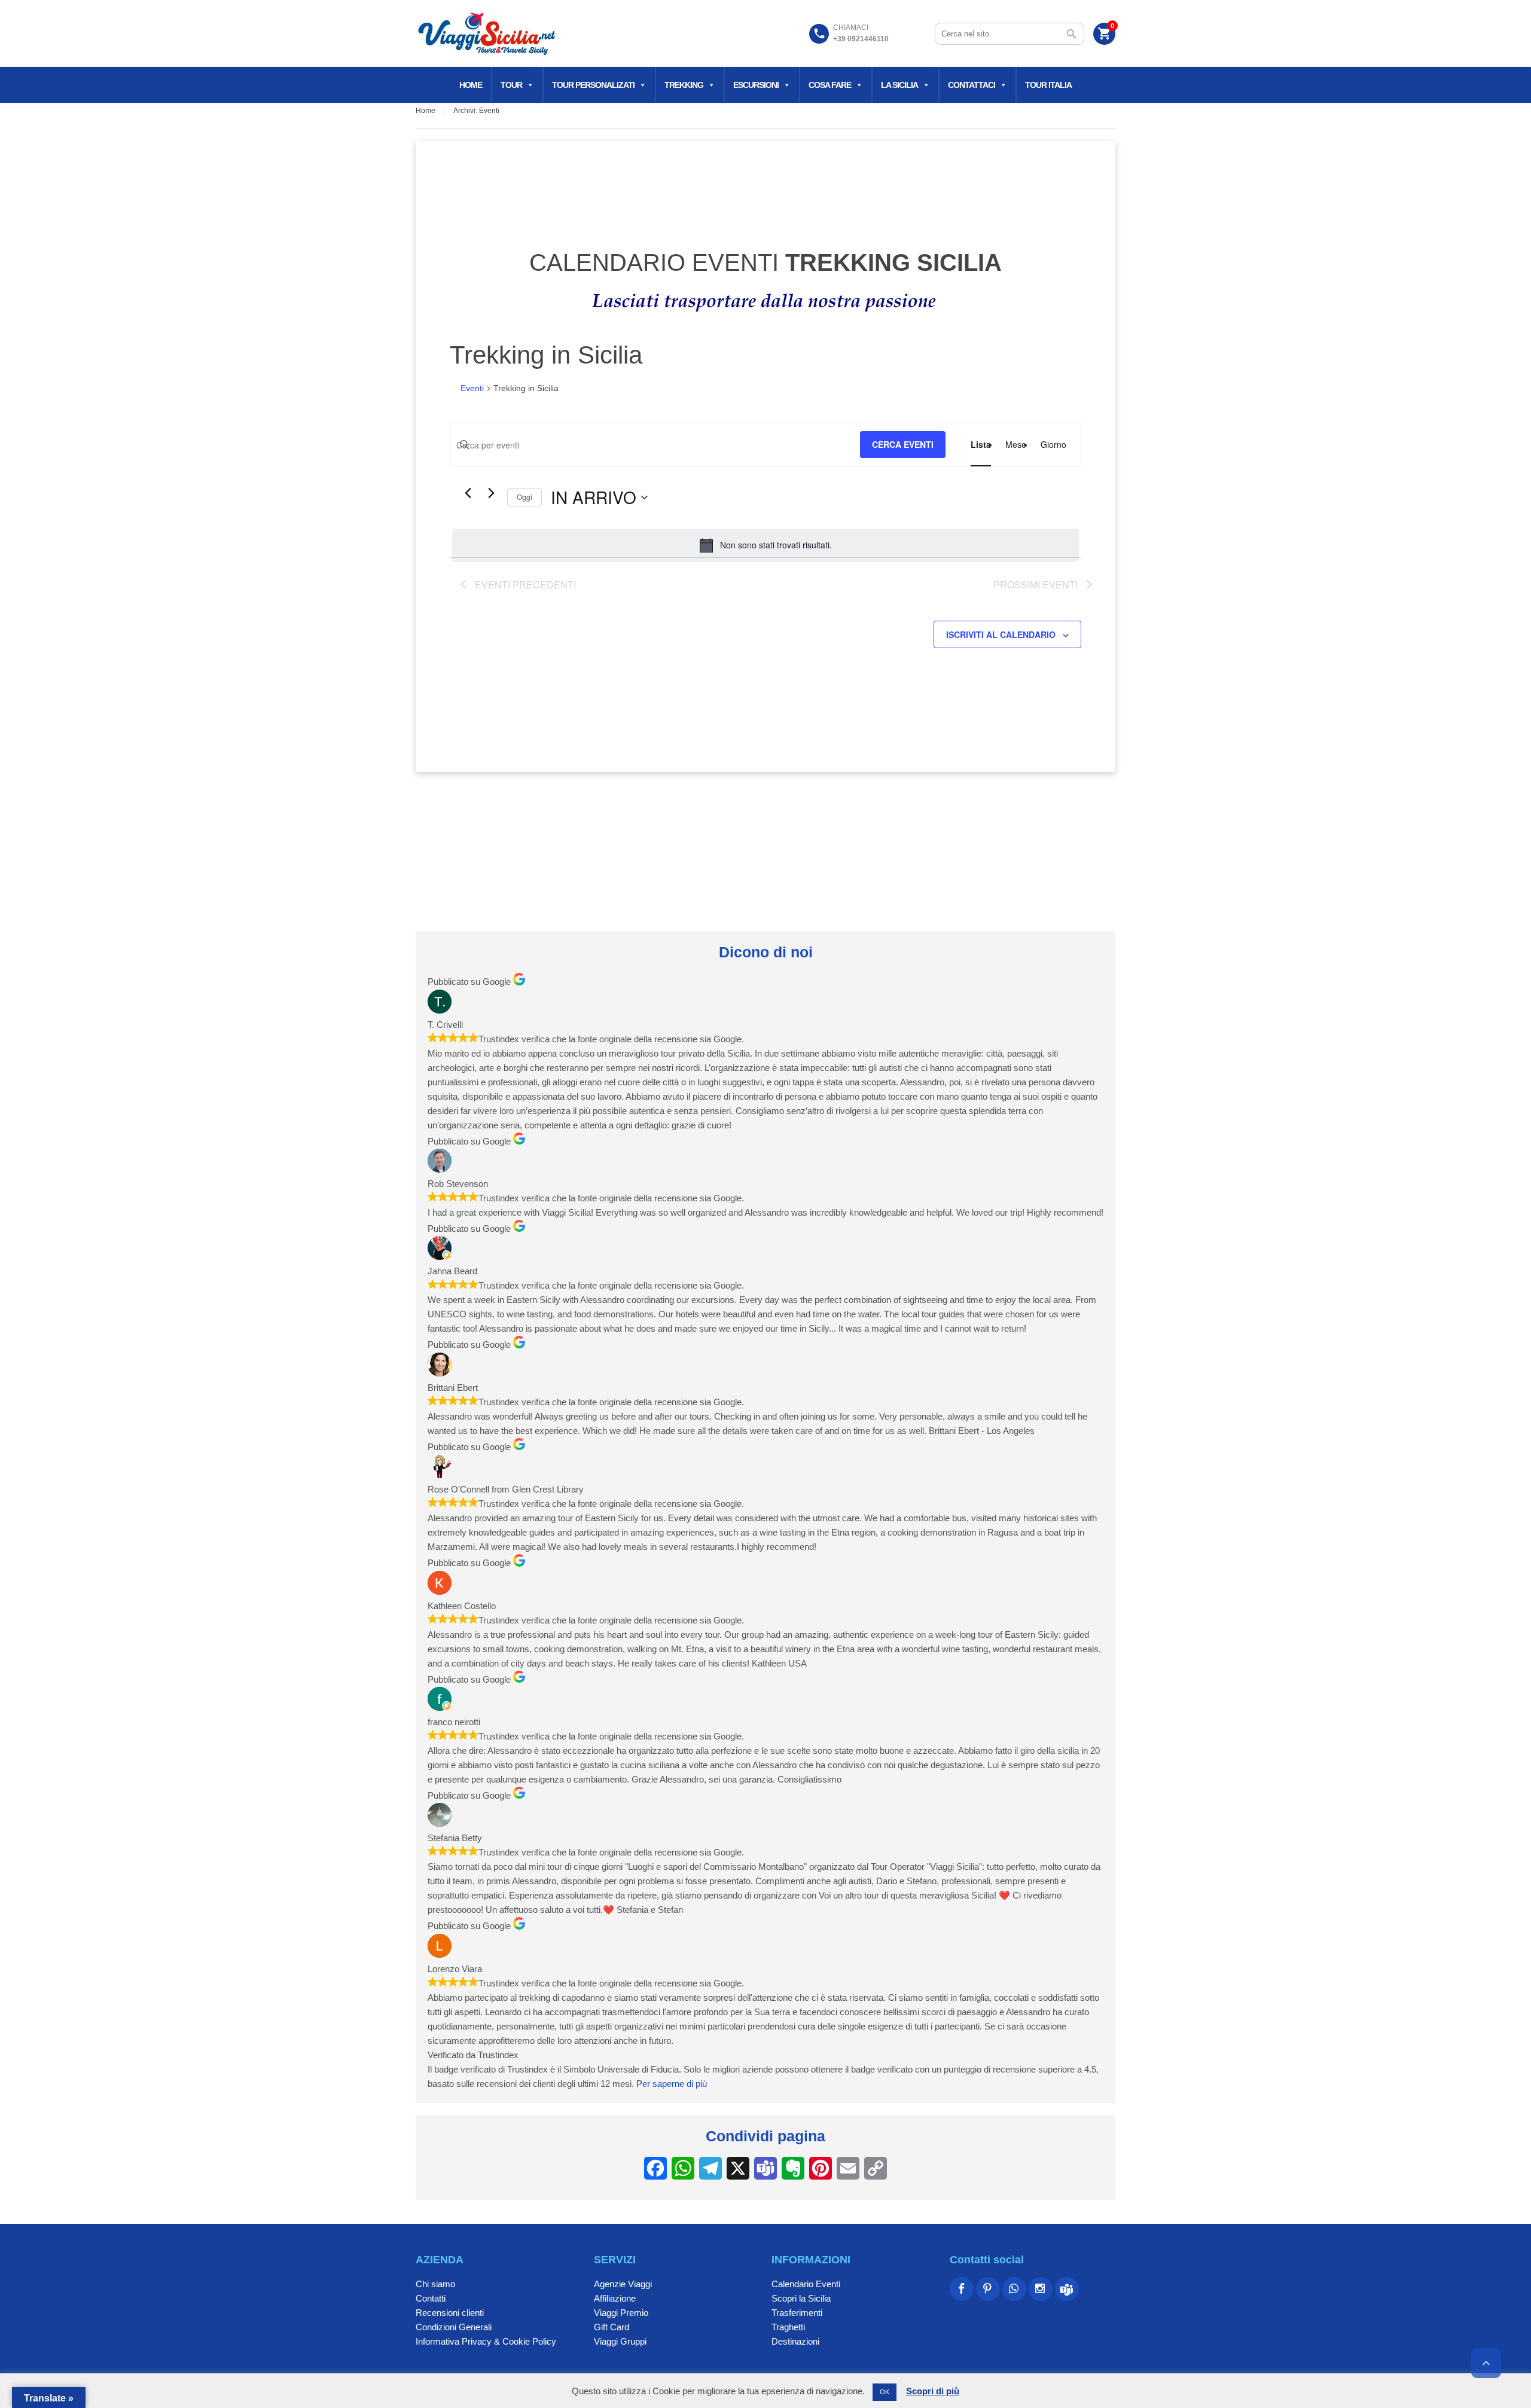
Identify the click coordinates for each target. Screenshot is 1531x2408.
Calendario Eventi (806, 2284)
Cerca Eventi (903, 444)
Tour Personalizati (593, 85)
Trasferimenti (797, 2313)
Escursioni (756, 85)
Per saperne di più (672, 2084)
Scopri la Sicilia (801, 2298)
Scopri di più (933, 2391)
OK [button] (885, 2392)
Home (471, 85)
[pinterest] (988, 2289)
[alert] (765, 545)
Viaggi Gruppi (620, 2341)
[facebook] (962, 2289)
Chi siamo (435, 2284)
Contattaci (972, 85)
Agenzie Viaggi (623, 2284)
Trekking (684, 85)
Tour (511, 85)
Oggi (524, 497)
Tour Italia (1048, 85)
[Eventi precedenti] (468, 493)
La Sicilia (899, 85)
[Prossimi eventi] (491, 493)
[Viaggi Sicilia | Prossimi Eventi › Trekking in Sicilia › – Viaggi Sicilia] (488, 33)
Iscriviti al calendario (1001, 634)
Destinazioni (795, 2341)
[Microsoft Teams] (1067, 2289)
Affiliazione (615, 2298)
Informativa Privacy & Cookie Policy (486, 2341)
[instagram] (1041, 2289)
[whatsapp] (1014, 2289)
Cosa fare (830, 85)
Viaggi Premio (621, 2313)
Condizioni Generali (454, 2327)
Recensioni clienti (450, 2313)
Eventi (472, 388)
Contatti (431, 2298)
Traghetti (788, 2327)
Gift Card (612, 2327)
